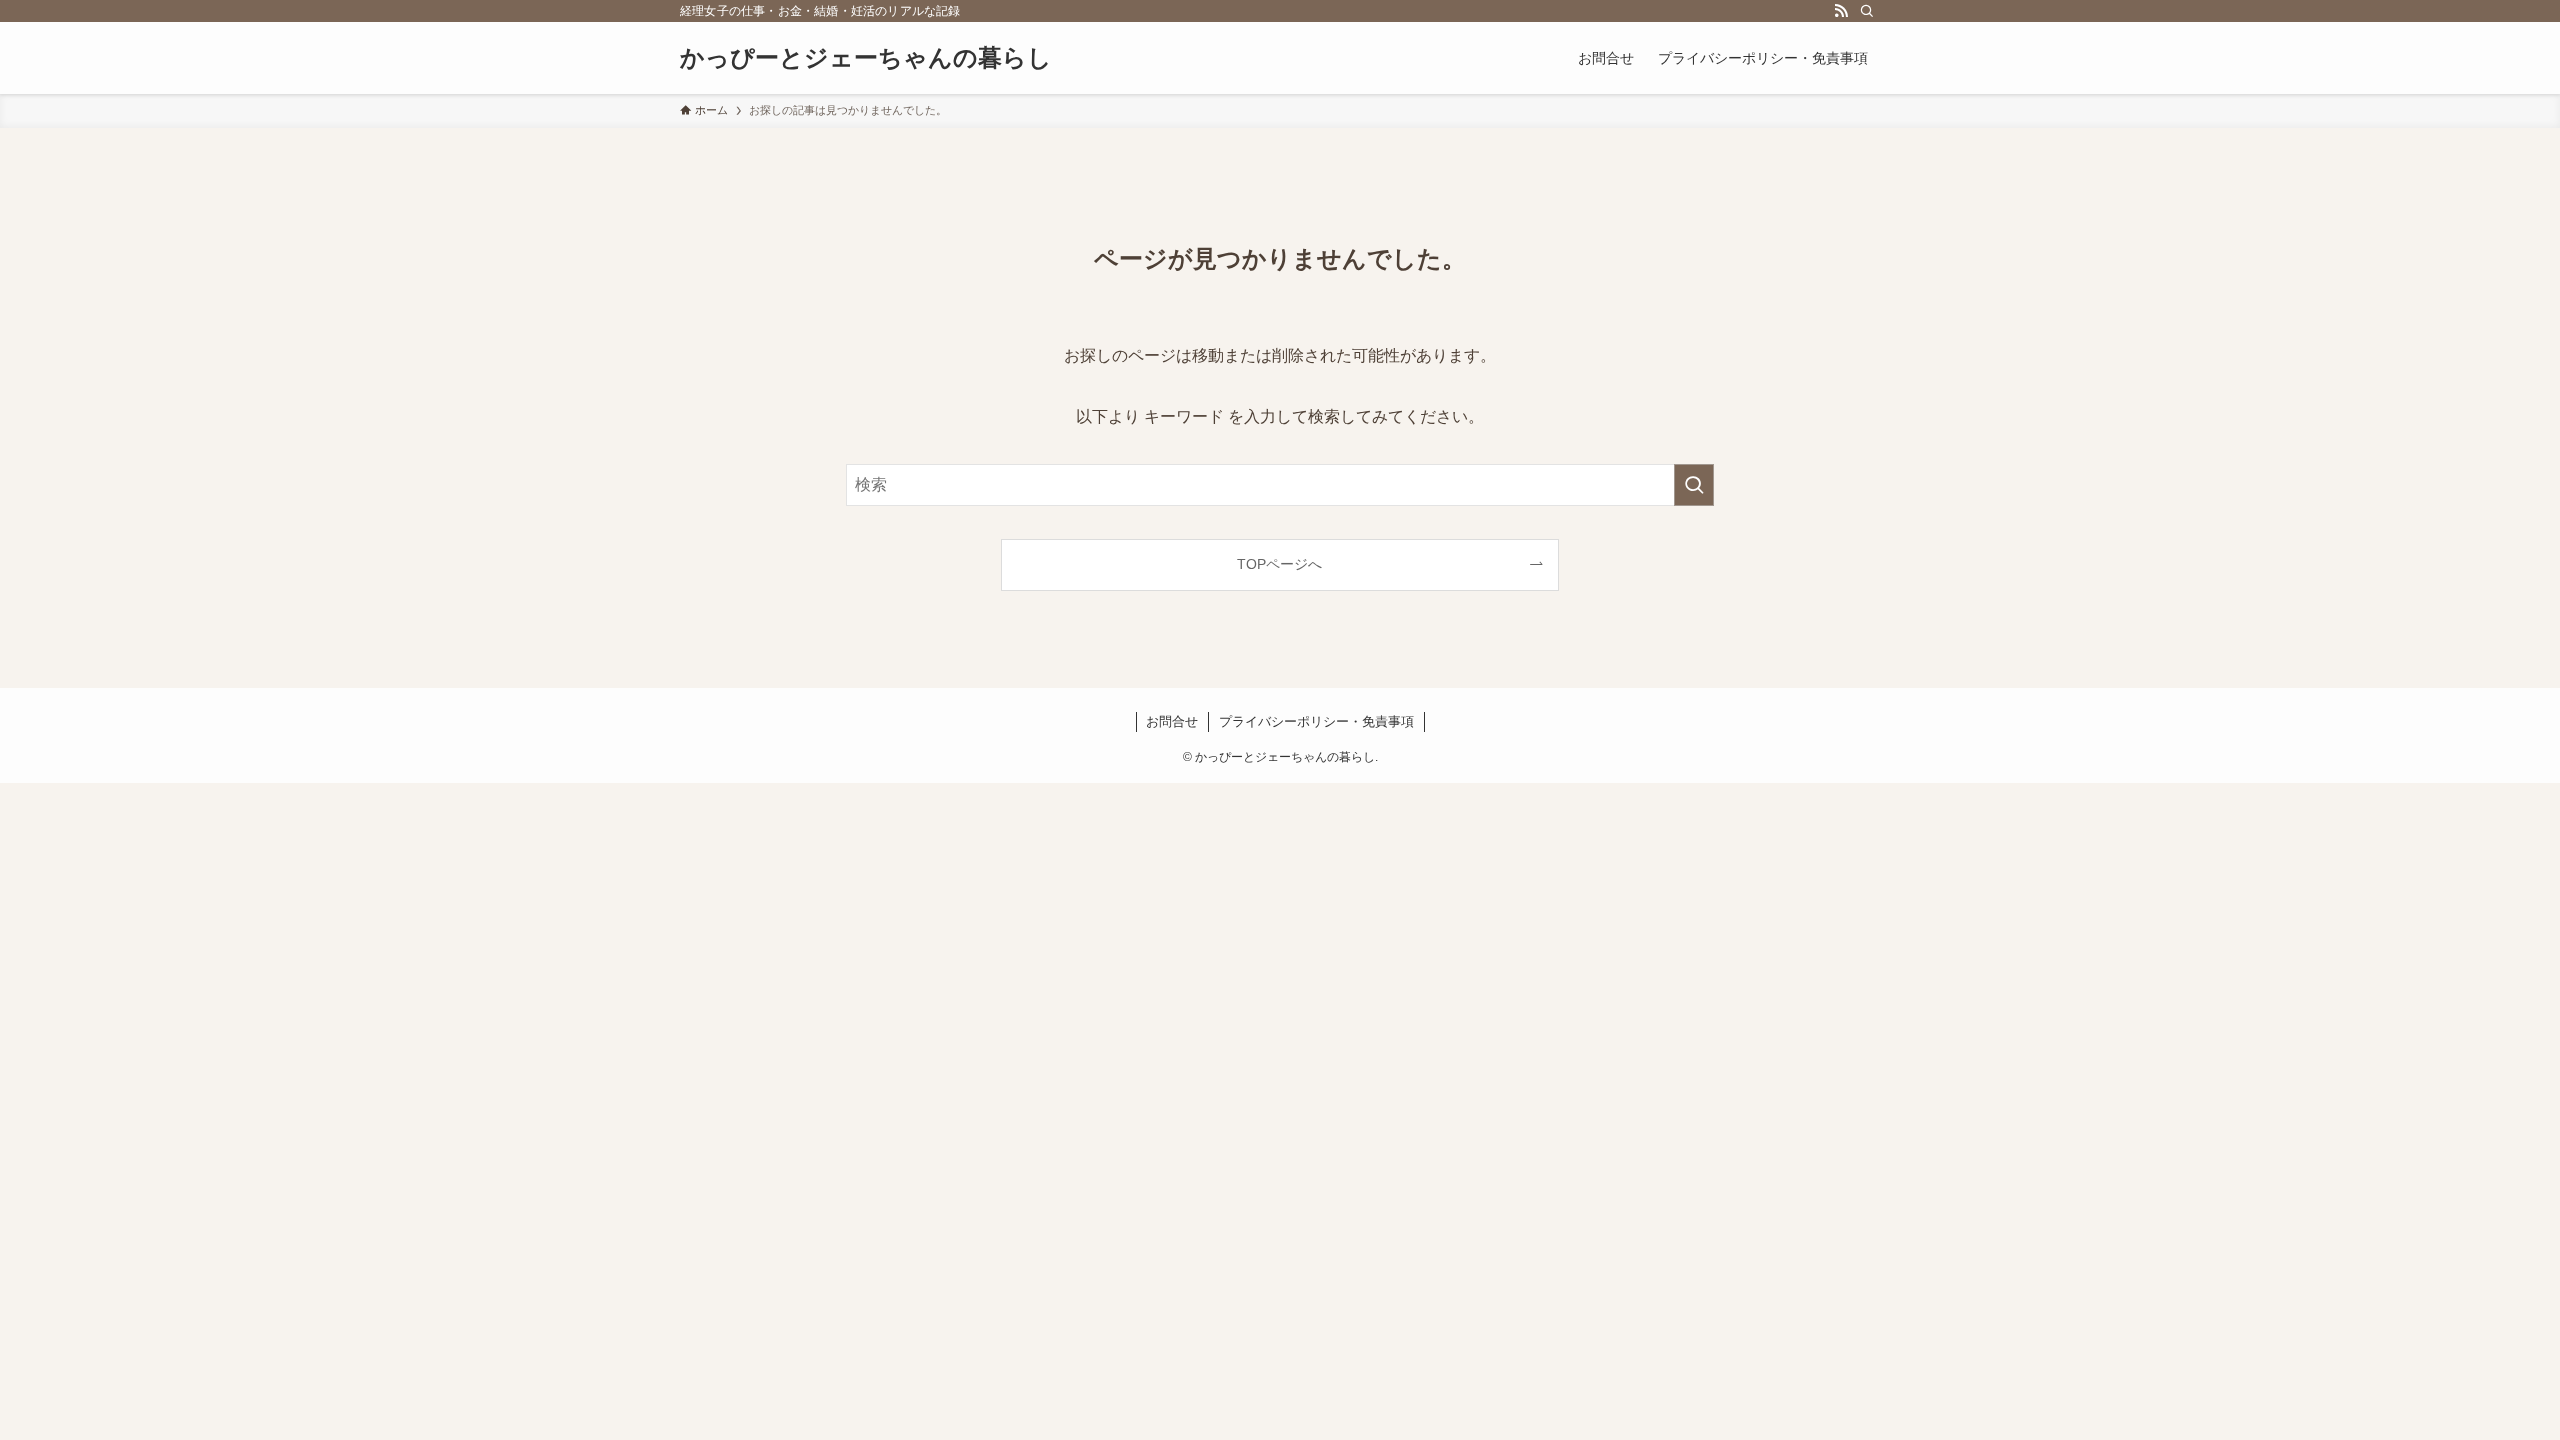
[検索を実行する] (1694, 485)
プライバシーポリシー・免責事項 (1316, 721)
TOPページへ (1279, 564)
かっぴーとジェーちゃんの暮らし (866, 58)
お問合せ (1172, 721)
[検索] (1867, 11)
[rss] (1841, 11)
